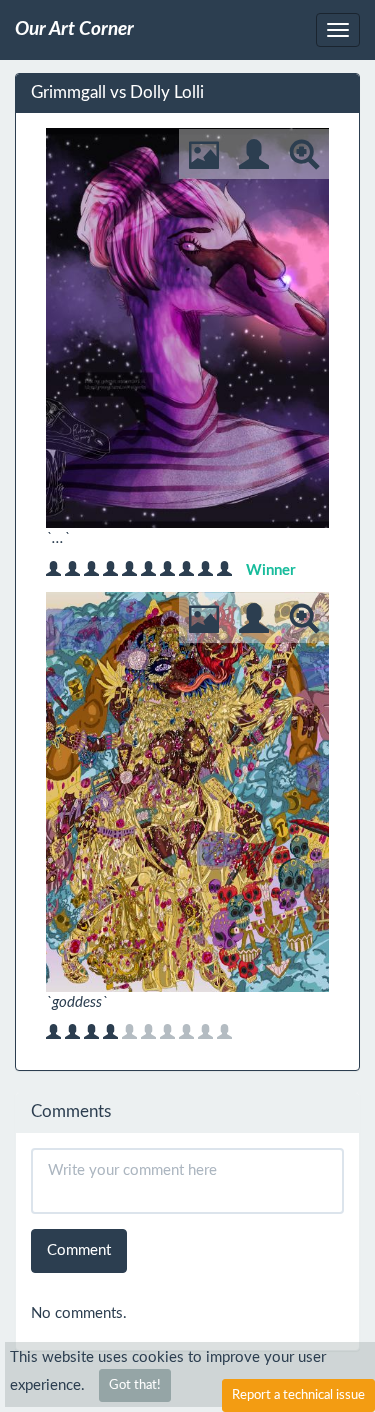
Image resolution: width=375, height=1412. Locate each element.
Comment (79, 1250)
